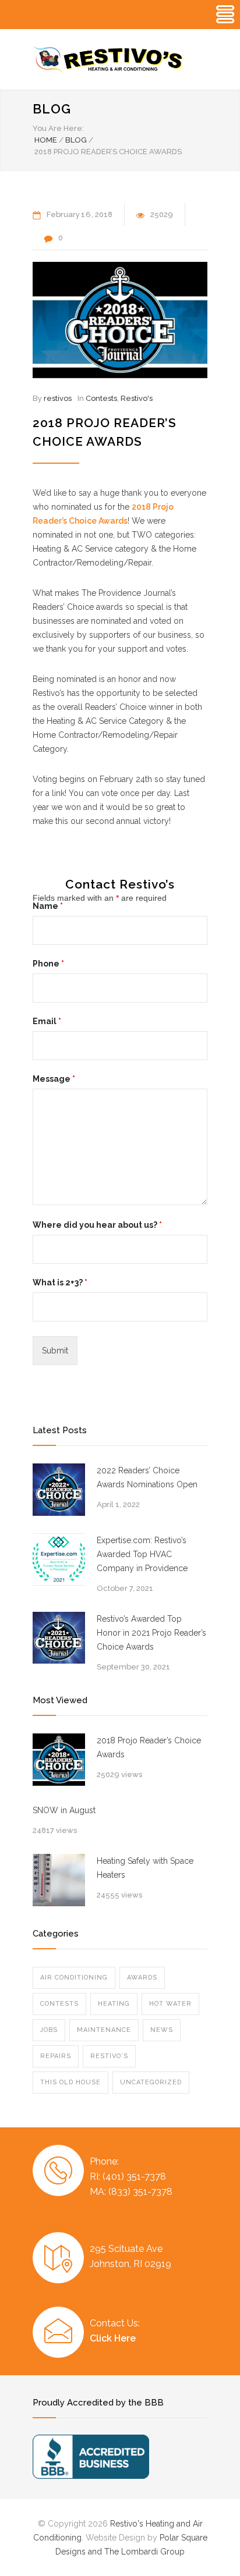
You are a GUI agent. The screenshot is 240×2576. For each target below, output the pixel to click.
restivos (58, 398)
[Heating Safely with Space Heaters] (59, 1880)
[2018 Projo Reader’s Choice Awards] (120, 320)
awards (142, 1978)
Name (48, 906)
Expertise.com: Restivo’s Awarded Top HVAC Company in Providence (142, 1554)
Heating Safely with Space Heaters (145, 1868)
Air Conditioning (74, 1978)
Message (54, 1079)
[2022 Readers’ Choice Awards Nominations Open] (59, 1490)
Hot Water (170, 2004)
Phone (48, 964)
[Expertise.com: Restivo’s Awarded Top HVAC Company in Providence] (59, 1559)
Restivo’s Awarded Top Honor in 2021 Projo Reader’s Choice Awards (151, 1633)
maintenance (104, 2030)
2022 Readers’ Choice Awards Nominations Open (147, 1477)
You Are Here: (58, 128)
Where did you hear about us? (97, 1225)
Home (46, 140)
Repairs (56, 2056)
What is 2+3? (60, 1282)
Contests (101, 398)
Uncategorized (151, 2082)
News (162, 2030)
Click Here (113, 2338)
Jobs (49, 2030)
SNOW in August (64, 1810)
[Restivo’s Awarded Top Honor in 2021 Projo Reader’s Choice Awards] (59, 1638)
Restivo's (137, 398)
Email (47, 1021)
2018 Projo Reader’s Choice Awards (149, 1747)
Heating (114, 2004)
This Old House (70, 2082)
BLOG (52, 109)
